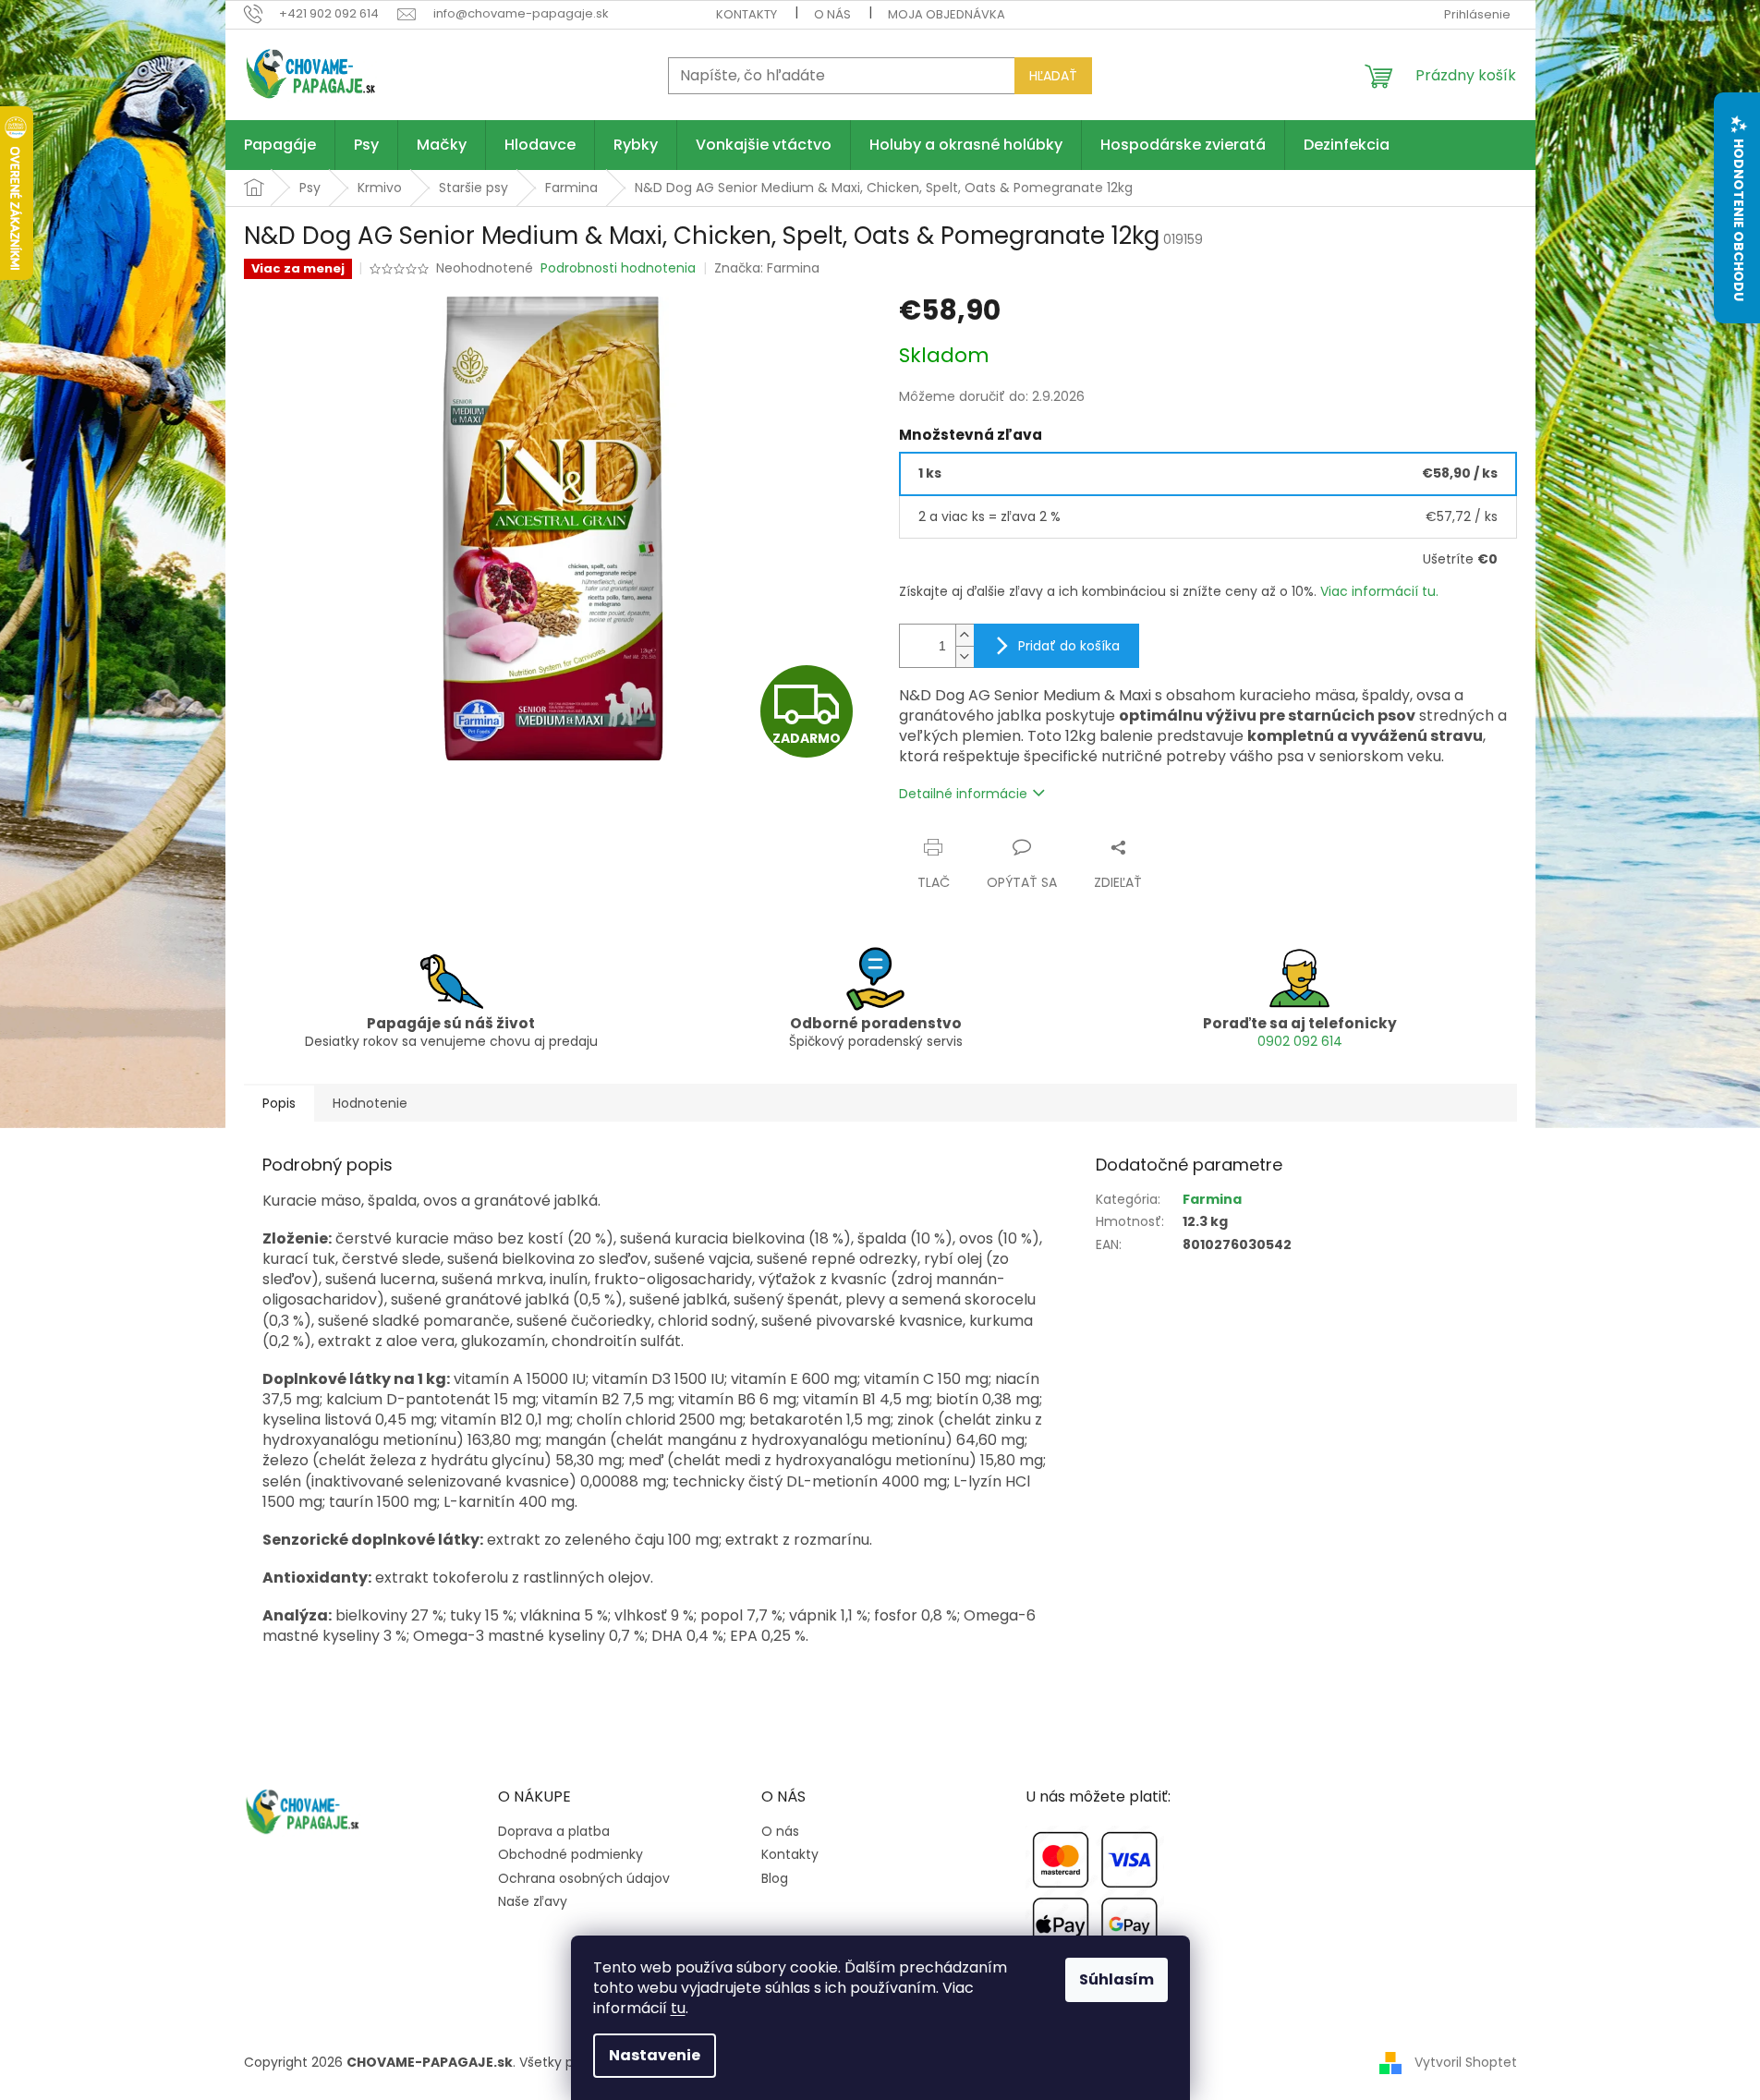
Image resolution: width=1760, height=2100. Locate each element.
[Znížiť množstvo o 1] (965, 656)
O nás (832, 14)
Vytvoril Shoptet (1466, 2061)
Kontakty (746, 14)
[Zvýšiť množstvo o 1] (965, 635)
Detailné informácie (963, 794)
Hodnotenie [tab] (370, 1103)
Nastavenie (655, 2055)
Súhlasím (1117, 1979)
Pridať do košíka (1069, 646)
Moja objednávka (947, 14)
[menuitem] (280, 145)
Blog (775, 1879)
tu (678, 2008)
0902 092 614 (1300, 1041)
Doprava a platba (554, 1832)
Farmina (1212, 1199)
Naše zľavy (533, 1902)
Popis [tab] (279, 1103)
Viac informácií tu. (1379, 591)
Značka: (767, 268)
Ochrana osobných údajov (584, 1879)
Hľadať (1053, 76)
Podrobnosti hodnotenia (618, 268)
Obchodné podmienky (570, 1855)
